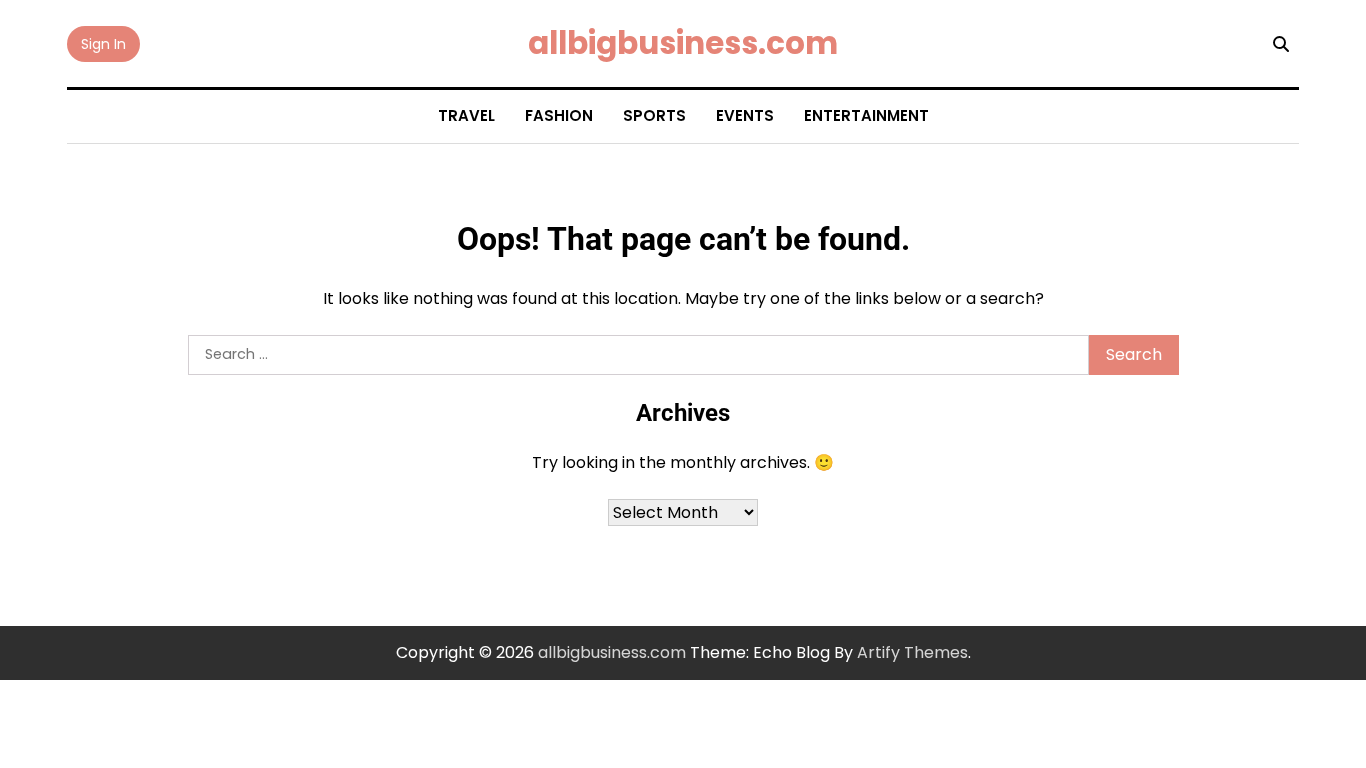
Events (745, 115)
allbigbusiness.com (683, 43)
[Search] (1281, 44)
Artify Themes (912, 652)
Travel (466, 115)
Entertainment (866, 115)
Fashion (559, 115)
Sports (654, 115)
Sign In (103, 44)
